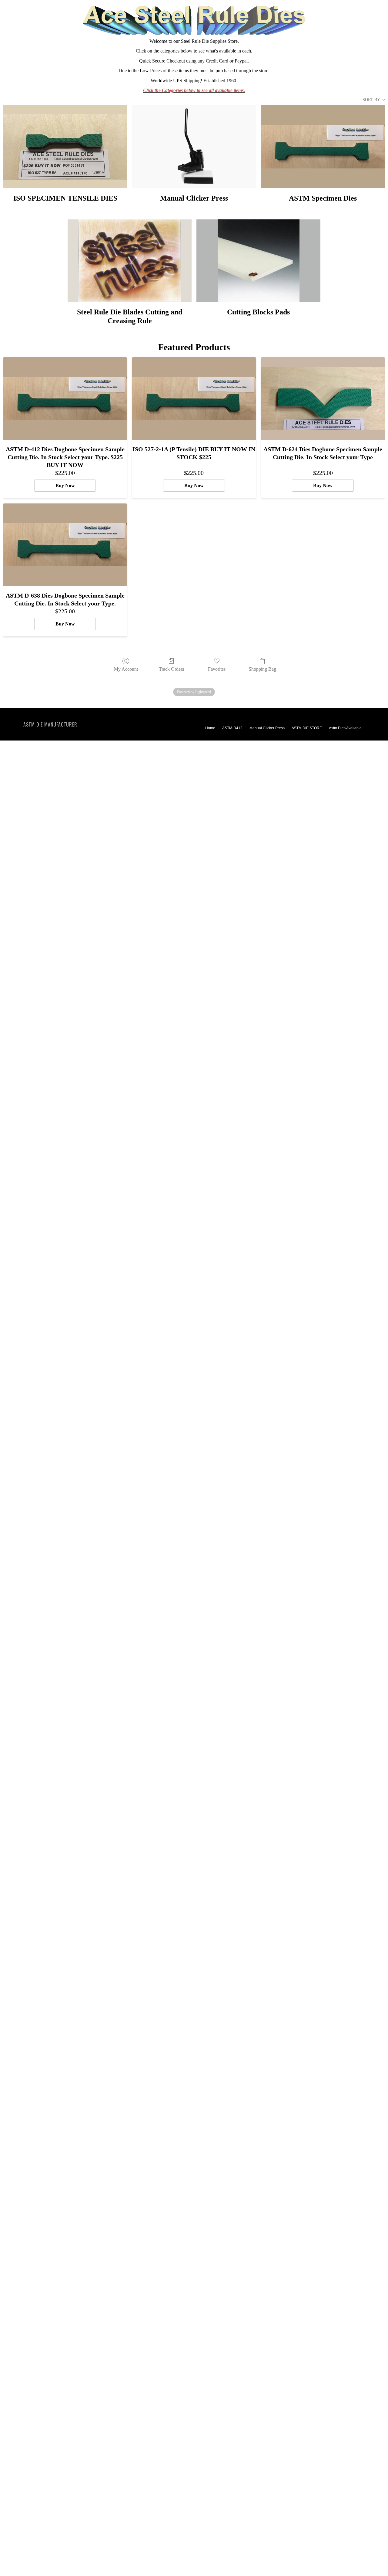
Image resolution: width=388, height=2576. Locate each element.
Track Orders (171, 669)
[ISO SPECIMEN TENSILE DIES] (65, 147)
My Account (126, 669)
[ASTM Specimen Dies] (323, 147)
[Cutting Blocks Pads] (258, 261)
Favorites (217, 669)
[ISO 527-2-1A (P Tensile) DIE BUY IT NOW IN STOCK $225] (194, 398)
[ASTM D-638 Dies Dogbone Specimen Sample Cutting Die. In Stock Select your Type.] (65, 545)
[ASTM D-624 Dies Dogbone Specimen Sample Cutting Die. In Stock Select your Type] (323, 398)
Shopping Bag (262, 669)
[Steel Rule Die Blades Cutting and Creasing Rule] (130, 261)
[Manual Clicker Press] (194, 147)
